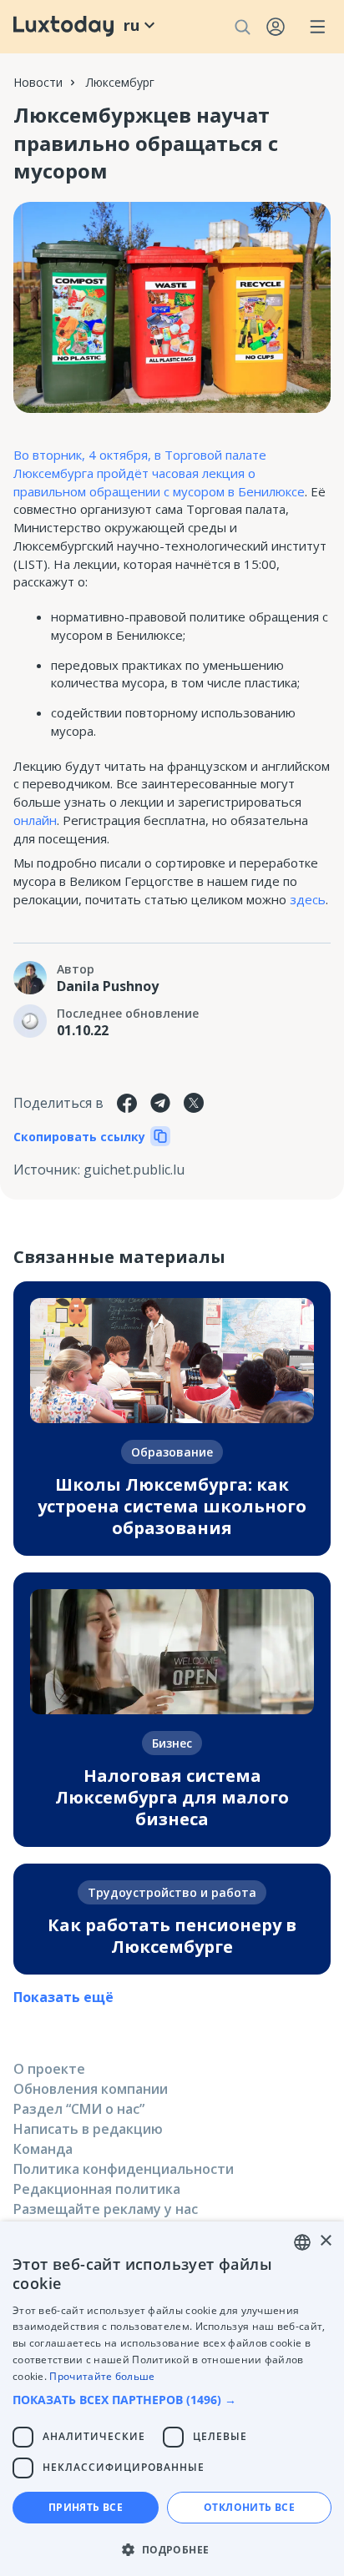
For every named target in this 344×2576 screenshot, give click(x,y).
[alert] (172, 2399)
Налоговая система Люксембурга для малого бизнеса (172, 1797)
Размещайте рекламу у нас (106, 2209)
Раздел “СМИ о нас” (79, 2109)
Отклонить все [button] (249, 2507)
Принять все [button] (86, 2507)
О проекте (49, 2069)
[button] (172, 2400)
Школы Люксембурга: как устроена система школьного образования (172, 1506)
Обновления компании (91, 2089)
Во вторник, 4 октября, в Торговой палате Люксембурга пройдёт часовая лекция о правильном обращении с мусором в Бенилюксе (159, 473)
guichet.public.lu (134, 1170)
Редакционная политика (97, 2189)
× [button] (325, 2241)
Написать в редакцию (88, 2129)
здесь (308, 899)
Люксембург (120, 82)
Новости (38, 82)
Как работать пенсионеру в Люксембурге (172, 1936)
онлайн (35, 820)
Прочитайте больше (102, 2376)
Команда (43, 2149)
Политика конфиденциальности (124, 2169)
